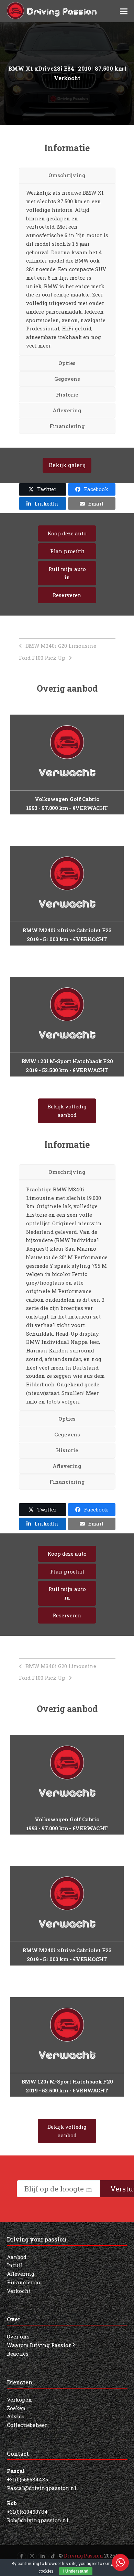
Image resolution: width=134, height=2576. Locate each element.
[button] (124, 11)
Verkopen (19, 2399)
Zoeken (16, 2408)
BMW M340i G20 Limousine (61, 646)
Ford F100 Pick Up (42, 658)
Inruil (15, 2265)
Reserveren (67, 595)
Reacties (18, 2354)
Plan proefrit (67, 551)
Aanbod (17, 2257)
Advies (16, 2416)
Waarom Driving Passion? (41, 2345)
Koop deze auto (67, 533)
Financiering (24, 2282)
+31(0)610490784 (27, 2512)
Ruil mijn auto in (67, 573)
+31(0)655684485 (27, 2479)
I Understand (76, 2571)
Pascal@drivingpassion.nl (42, 2488)
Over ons (18, 2336)
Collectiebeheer (27, 2425)
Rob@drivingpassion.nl (38, 2520)
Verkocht (19, 2291)
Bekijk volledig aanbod (67, 1111)
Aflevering (21, 2274)
